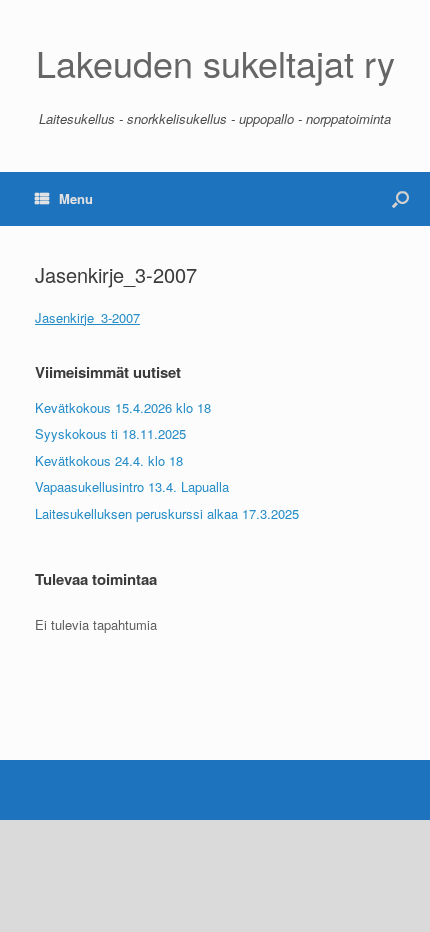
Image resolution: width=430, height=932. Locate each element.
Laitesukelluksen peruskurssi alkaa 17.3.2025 (167, 513)
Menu (76, 198)
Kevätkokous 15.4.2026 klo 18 (123, 407)
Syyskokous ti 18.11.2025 (110, 433)
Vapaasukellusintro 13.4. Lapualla (132, 486)
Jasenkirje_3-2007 (87, 317)
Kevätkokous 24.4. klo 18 (109, 460)
